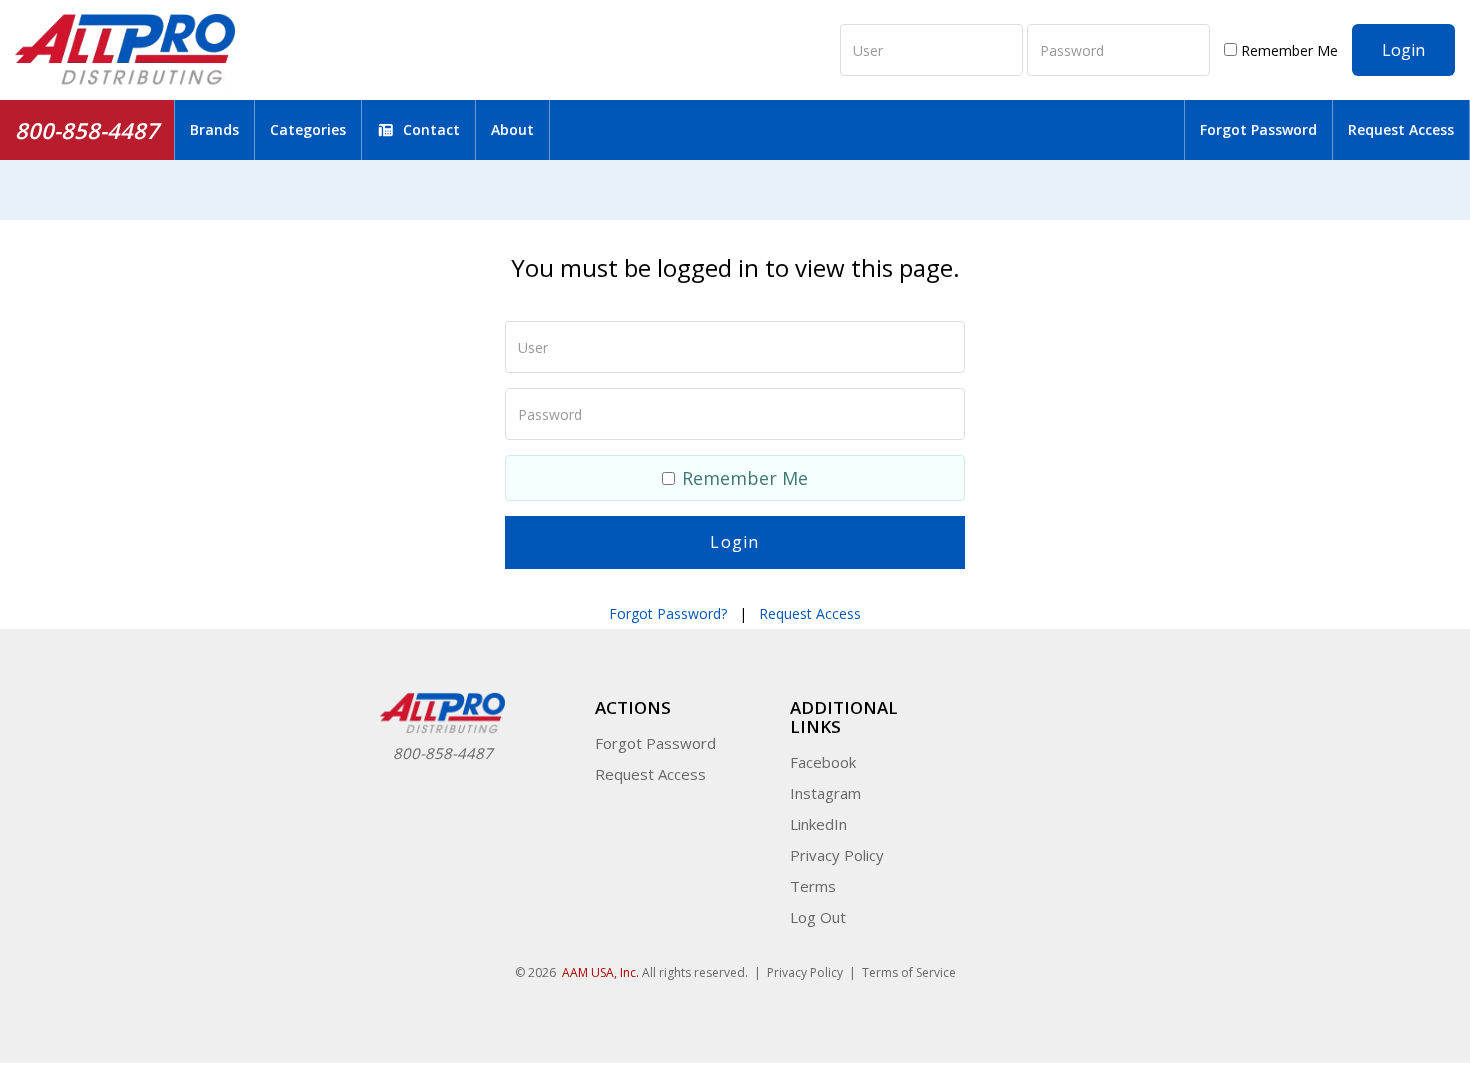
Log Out (818, 917)
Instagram (825, 793)
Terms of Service (909, 972)
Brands (214, 129)
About (512, 129)
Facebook (823, 762)
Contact (431, 129)
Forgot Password (1258, 129)
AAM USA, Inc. (600, 972)
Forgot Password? (668, 613)
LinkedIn (818, 824)
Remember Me (1287, 50)
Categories (308, 129)
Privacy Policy (837, 855)
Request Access (1401, 129)
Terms (813, 886)
